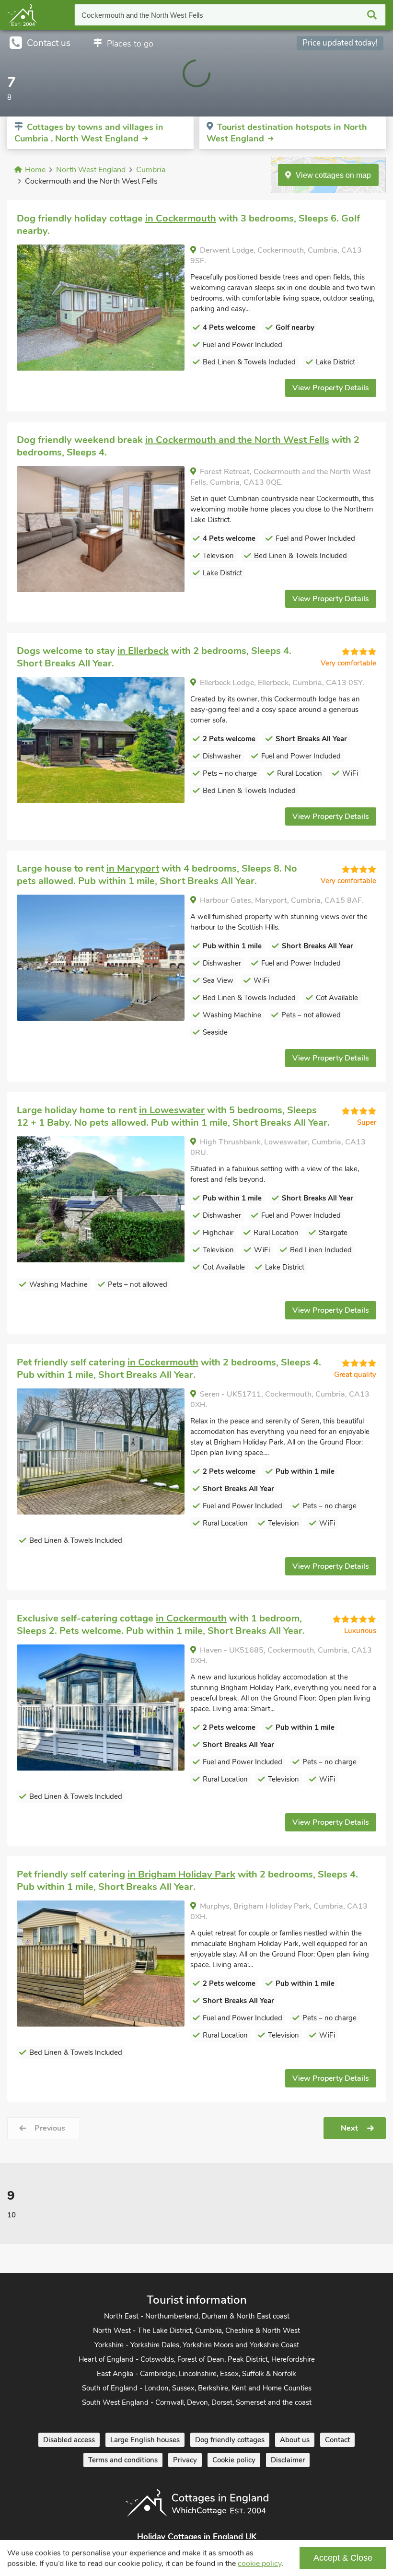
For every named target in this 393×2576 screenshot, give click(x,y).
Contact (337, 2440)
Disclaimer (288, 2460)
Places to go (130, 44)
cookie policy (260, 2564)
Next (349, 2128)
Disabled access (69, 2440)
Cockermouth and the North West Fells (142, 15)
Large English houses (145, 2440)
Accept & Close (343, 2558)
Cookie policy (234, 2460)
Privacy (185, 2460)
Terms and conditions (123, 2460)
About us (295, 2440)
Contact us (49, 43)
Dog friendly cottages (230, 2440)
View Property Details (331, 388)
